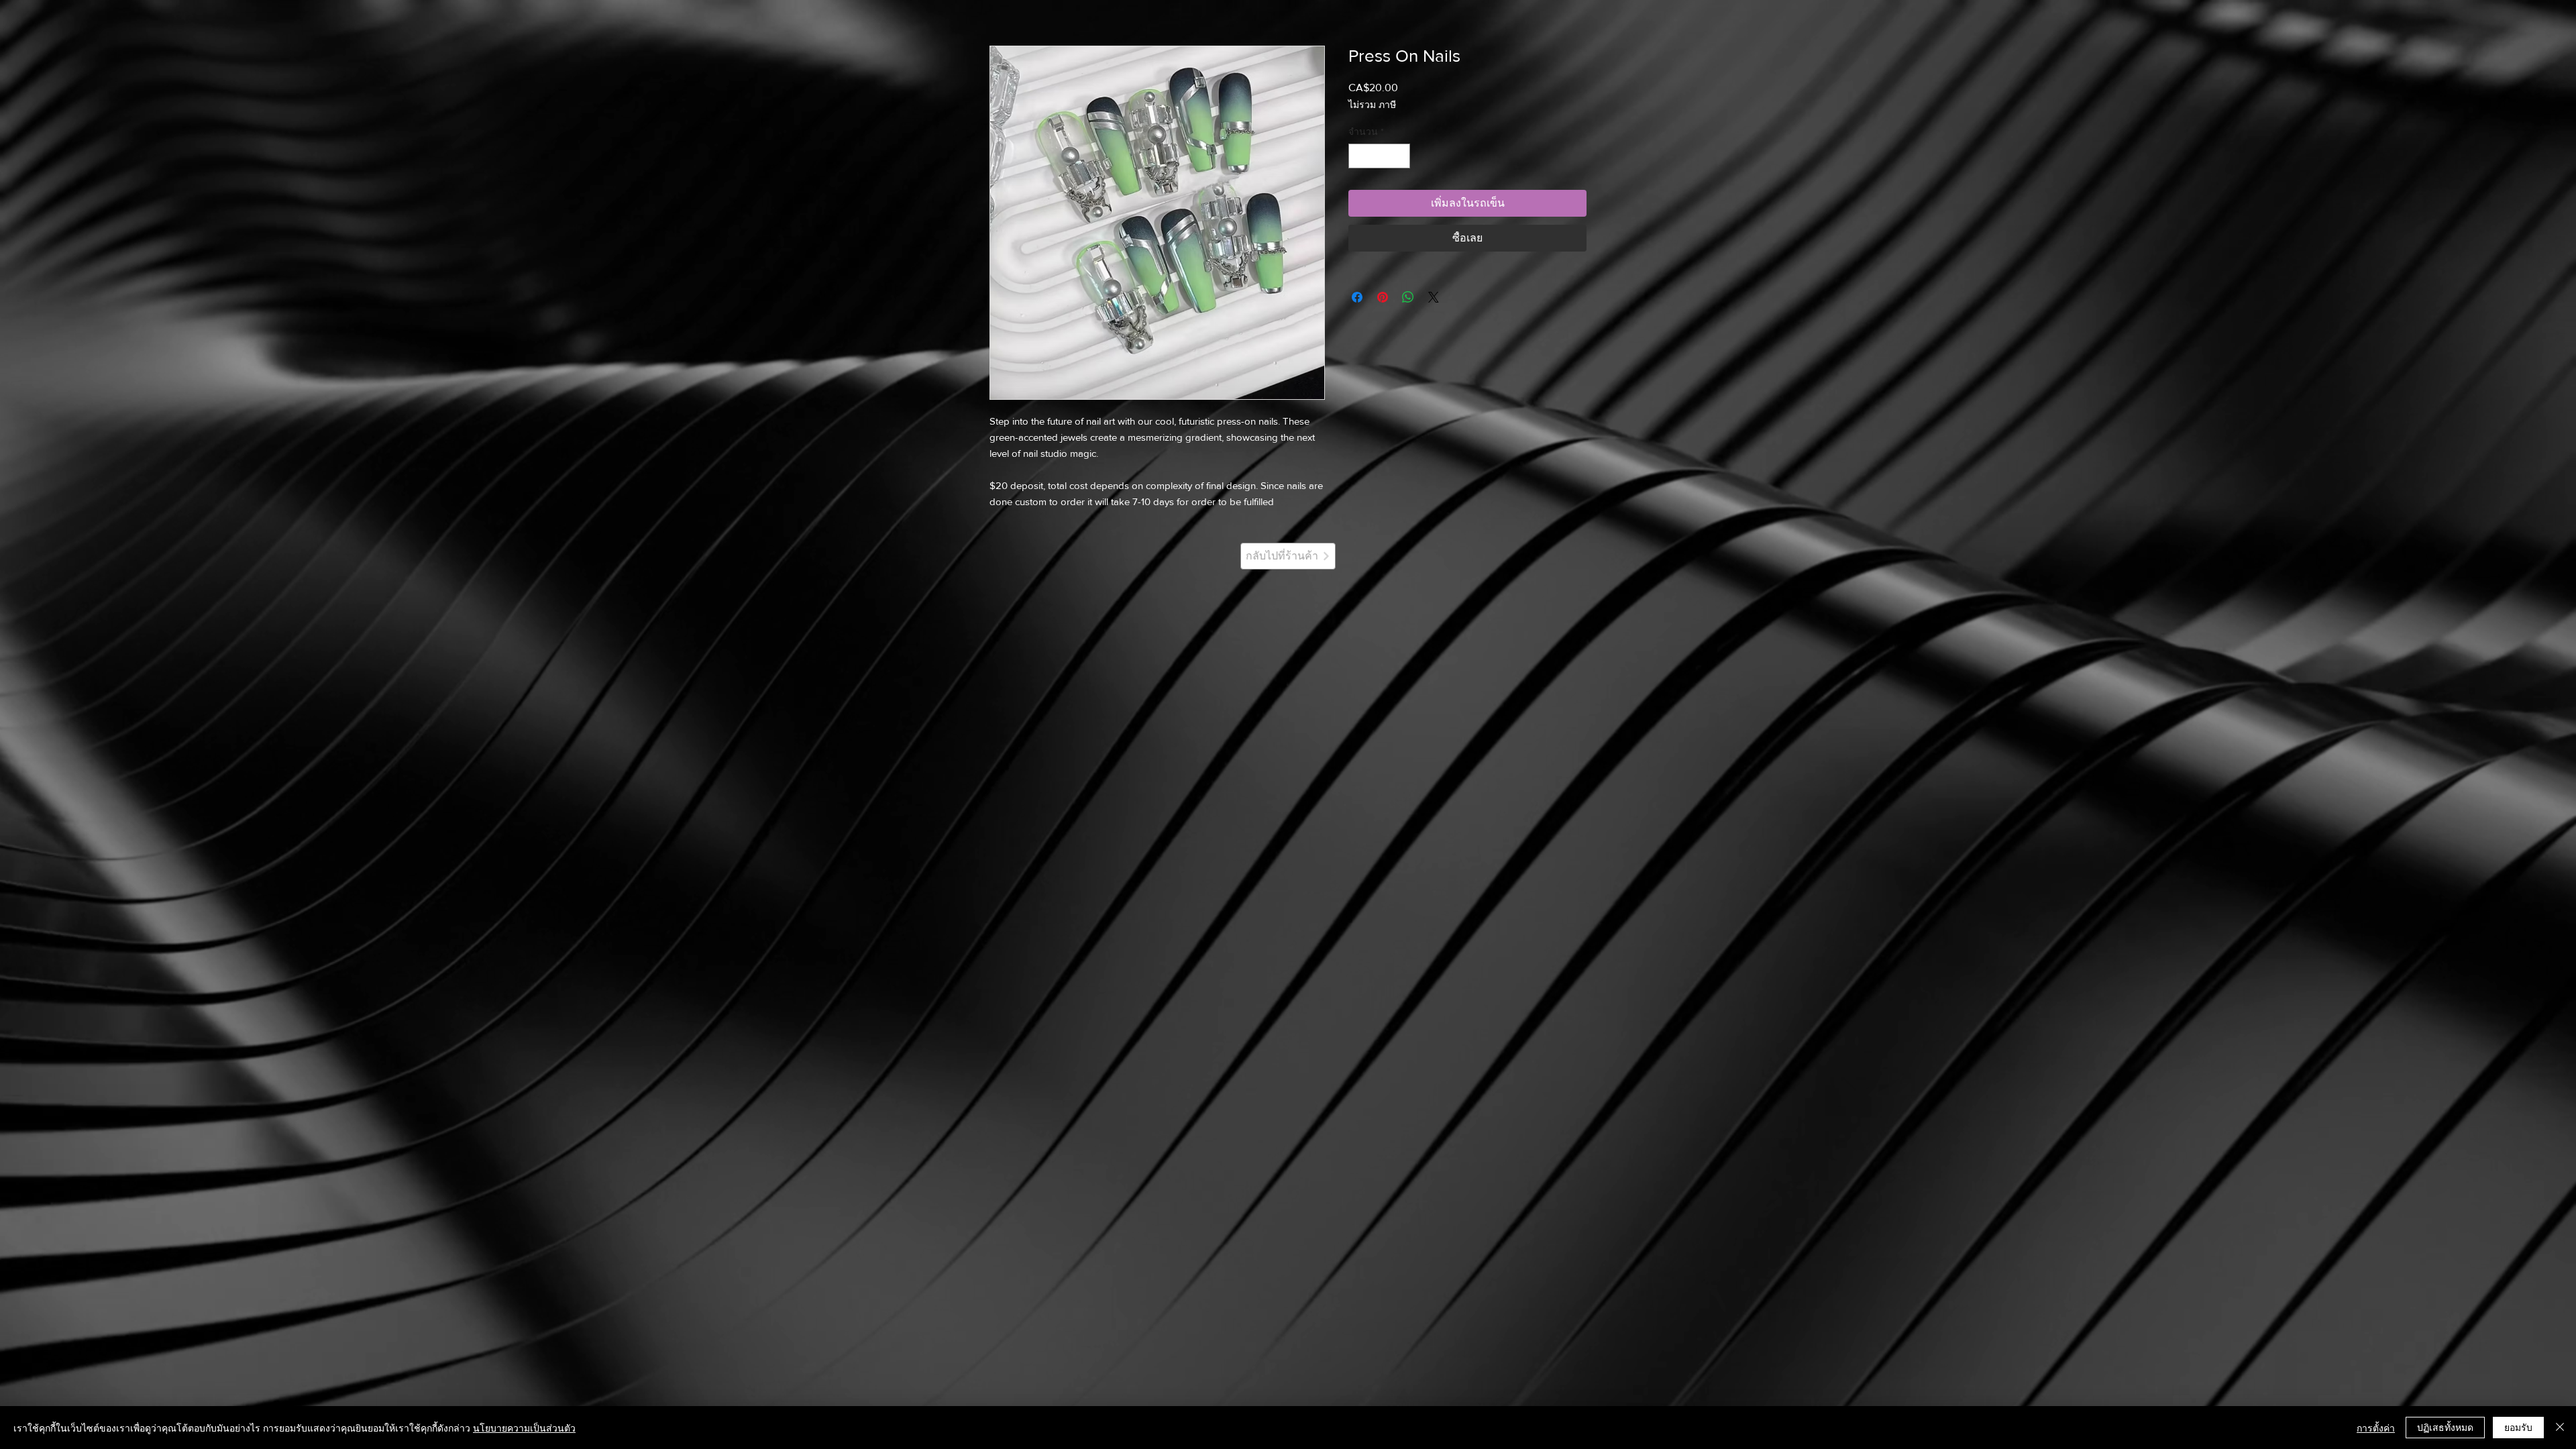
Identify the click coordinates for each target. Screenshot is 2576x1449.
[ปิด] (2560, 1428)
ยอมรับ (2518, 1427)
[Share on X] (1434, 297)
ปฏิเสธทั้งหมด (2445, 1427)
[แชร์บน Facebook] (1357, 297)
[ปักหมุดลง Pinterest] (1383, 297)
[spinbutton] (1379, 156)
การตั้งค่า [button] (2376, 1428)
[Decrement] (1359, 156)
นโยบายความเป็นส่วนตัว (524, 1428)
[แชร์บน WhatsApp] (1408, 297)
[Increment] (1400, 156)
